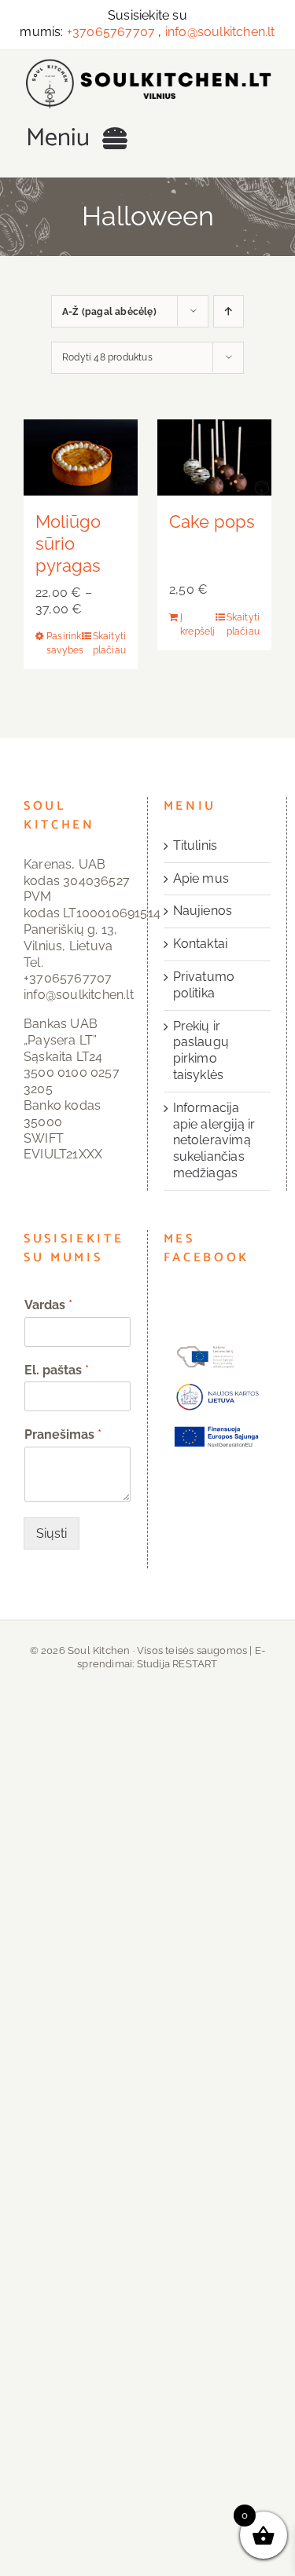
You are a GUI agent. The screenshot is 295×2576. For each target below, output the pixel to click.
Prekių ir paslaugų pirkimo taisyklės (201, 1050)
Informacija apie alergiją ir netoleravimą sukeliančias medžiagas (214, 1140)
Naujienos (203, 911)
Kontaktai (201, 944)
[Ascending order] (229, 311)
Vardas (48, 1305)
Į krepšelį (197, 624)
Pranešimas (63, 1434)
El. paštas (57, 1370)
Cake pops (212, 521)
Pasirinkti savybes (63, 643)
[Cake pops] (214, 457)
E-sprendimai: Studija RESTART (171, 1657)
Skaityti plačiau (109, 643)
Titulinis (195, 845)
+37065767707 (111, 32)
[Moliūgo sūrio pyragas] (81, 457)
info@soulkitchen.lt (220, 32)
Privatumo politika (204, 985)
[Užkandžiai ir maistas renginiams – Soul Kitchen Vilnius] (147, 64)
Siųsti (52, 1533)
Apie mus (201, 878)
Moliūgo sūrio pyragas (68, 543)
